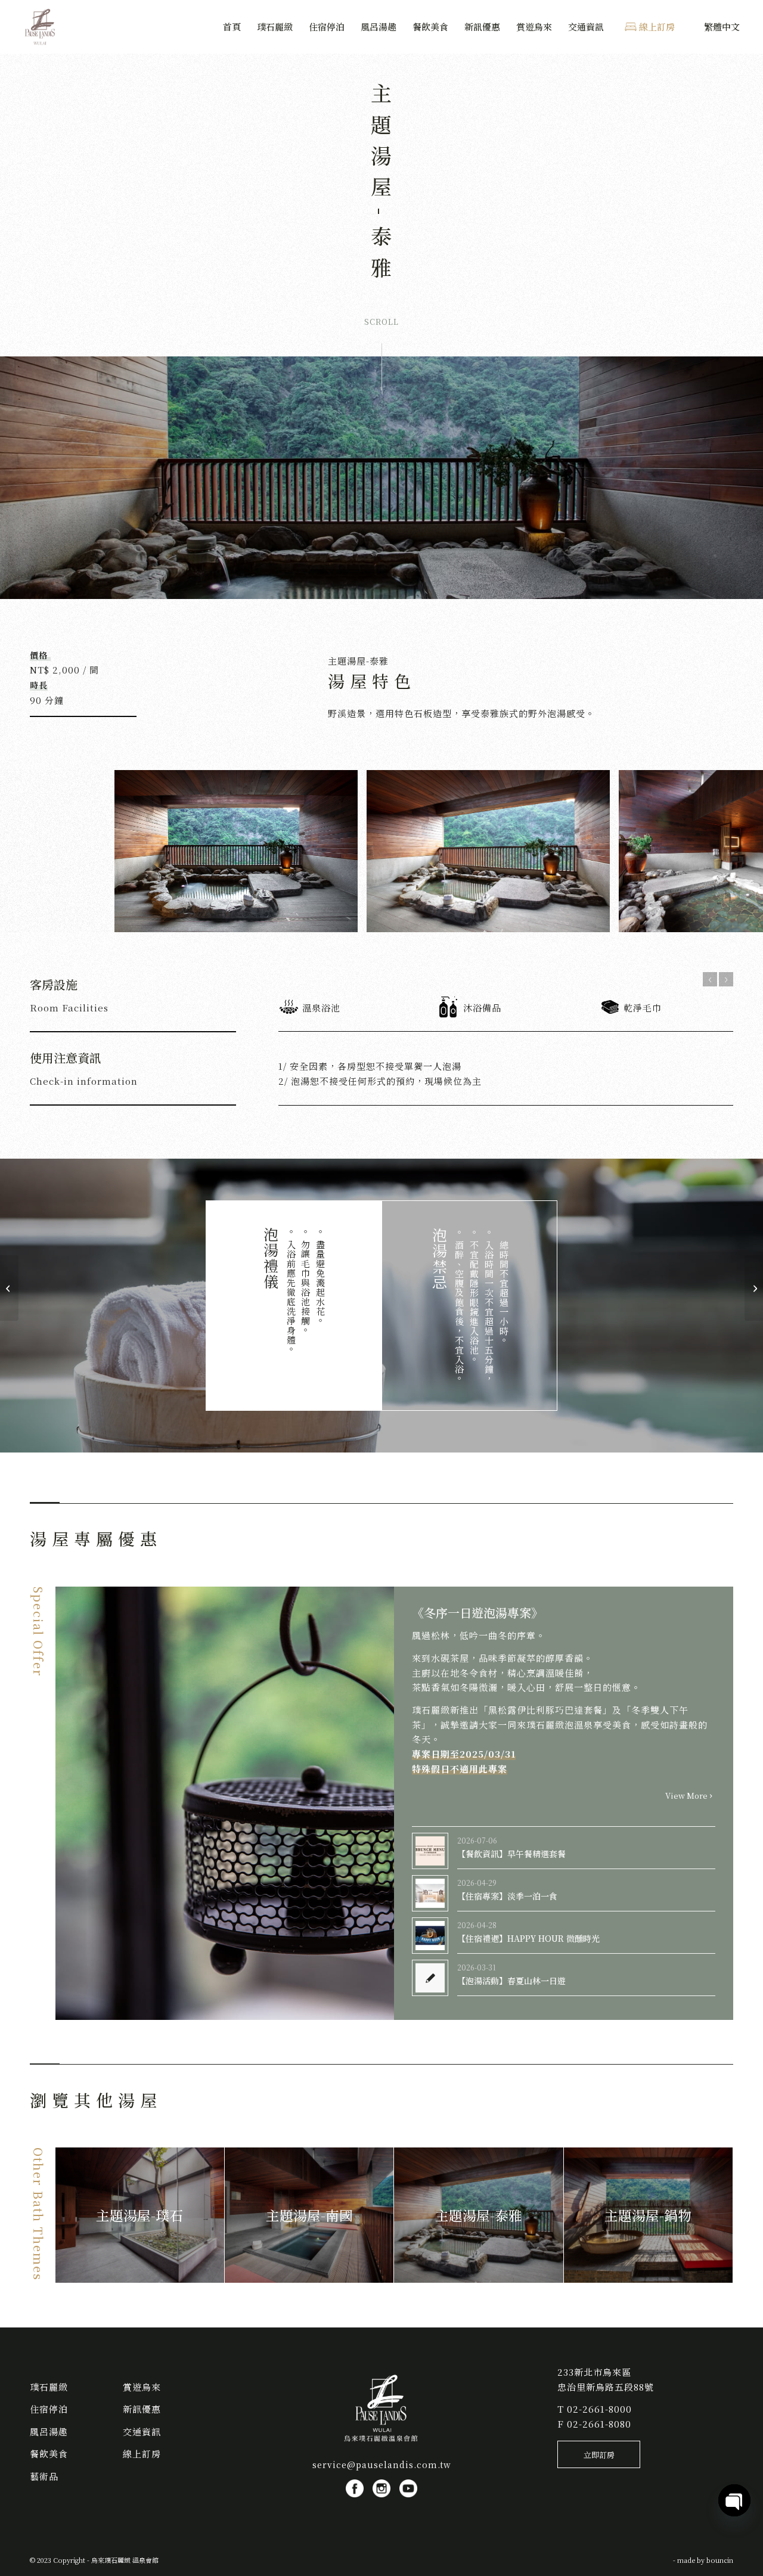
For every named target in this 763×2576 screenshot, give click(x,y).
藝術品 (44, 2476)
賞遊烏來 (142, 2387)
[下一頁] (726, 979)
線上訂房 (142, 2454)
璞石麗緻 (49, 2387)
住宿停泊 (49, 2409)
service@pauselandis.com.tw (382, 2465)
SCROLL (381, 322)
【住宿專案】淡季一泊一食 (507, 1896)
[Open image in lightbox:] (345, 919)
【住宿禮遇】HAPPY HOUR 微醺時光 (528, 1938)
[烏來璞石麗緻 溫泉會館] (41, 27)
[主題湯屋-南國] (754, 1288)
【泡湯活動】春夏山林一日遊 (511, 1981)
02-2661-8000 (599, 2409)
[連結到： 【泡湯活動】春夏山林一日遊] (430, 1978)
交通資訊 (142, 2431)
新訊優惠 (142, 2409)
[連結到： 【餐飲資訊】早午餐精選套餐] (430, 1851)
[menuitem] (232, 27)
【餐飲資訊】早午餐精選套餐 (511, 1854)
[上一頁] (710, 979)
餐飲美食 (49, 2454)
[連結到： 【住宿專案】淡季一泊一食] (430, 1893)
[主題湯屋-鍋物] (9, 1288)
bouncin (720, 2560)
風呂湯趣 (49, 2431)
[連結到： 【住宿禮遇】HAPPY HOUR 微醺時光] (430, 1936)
